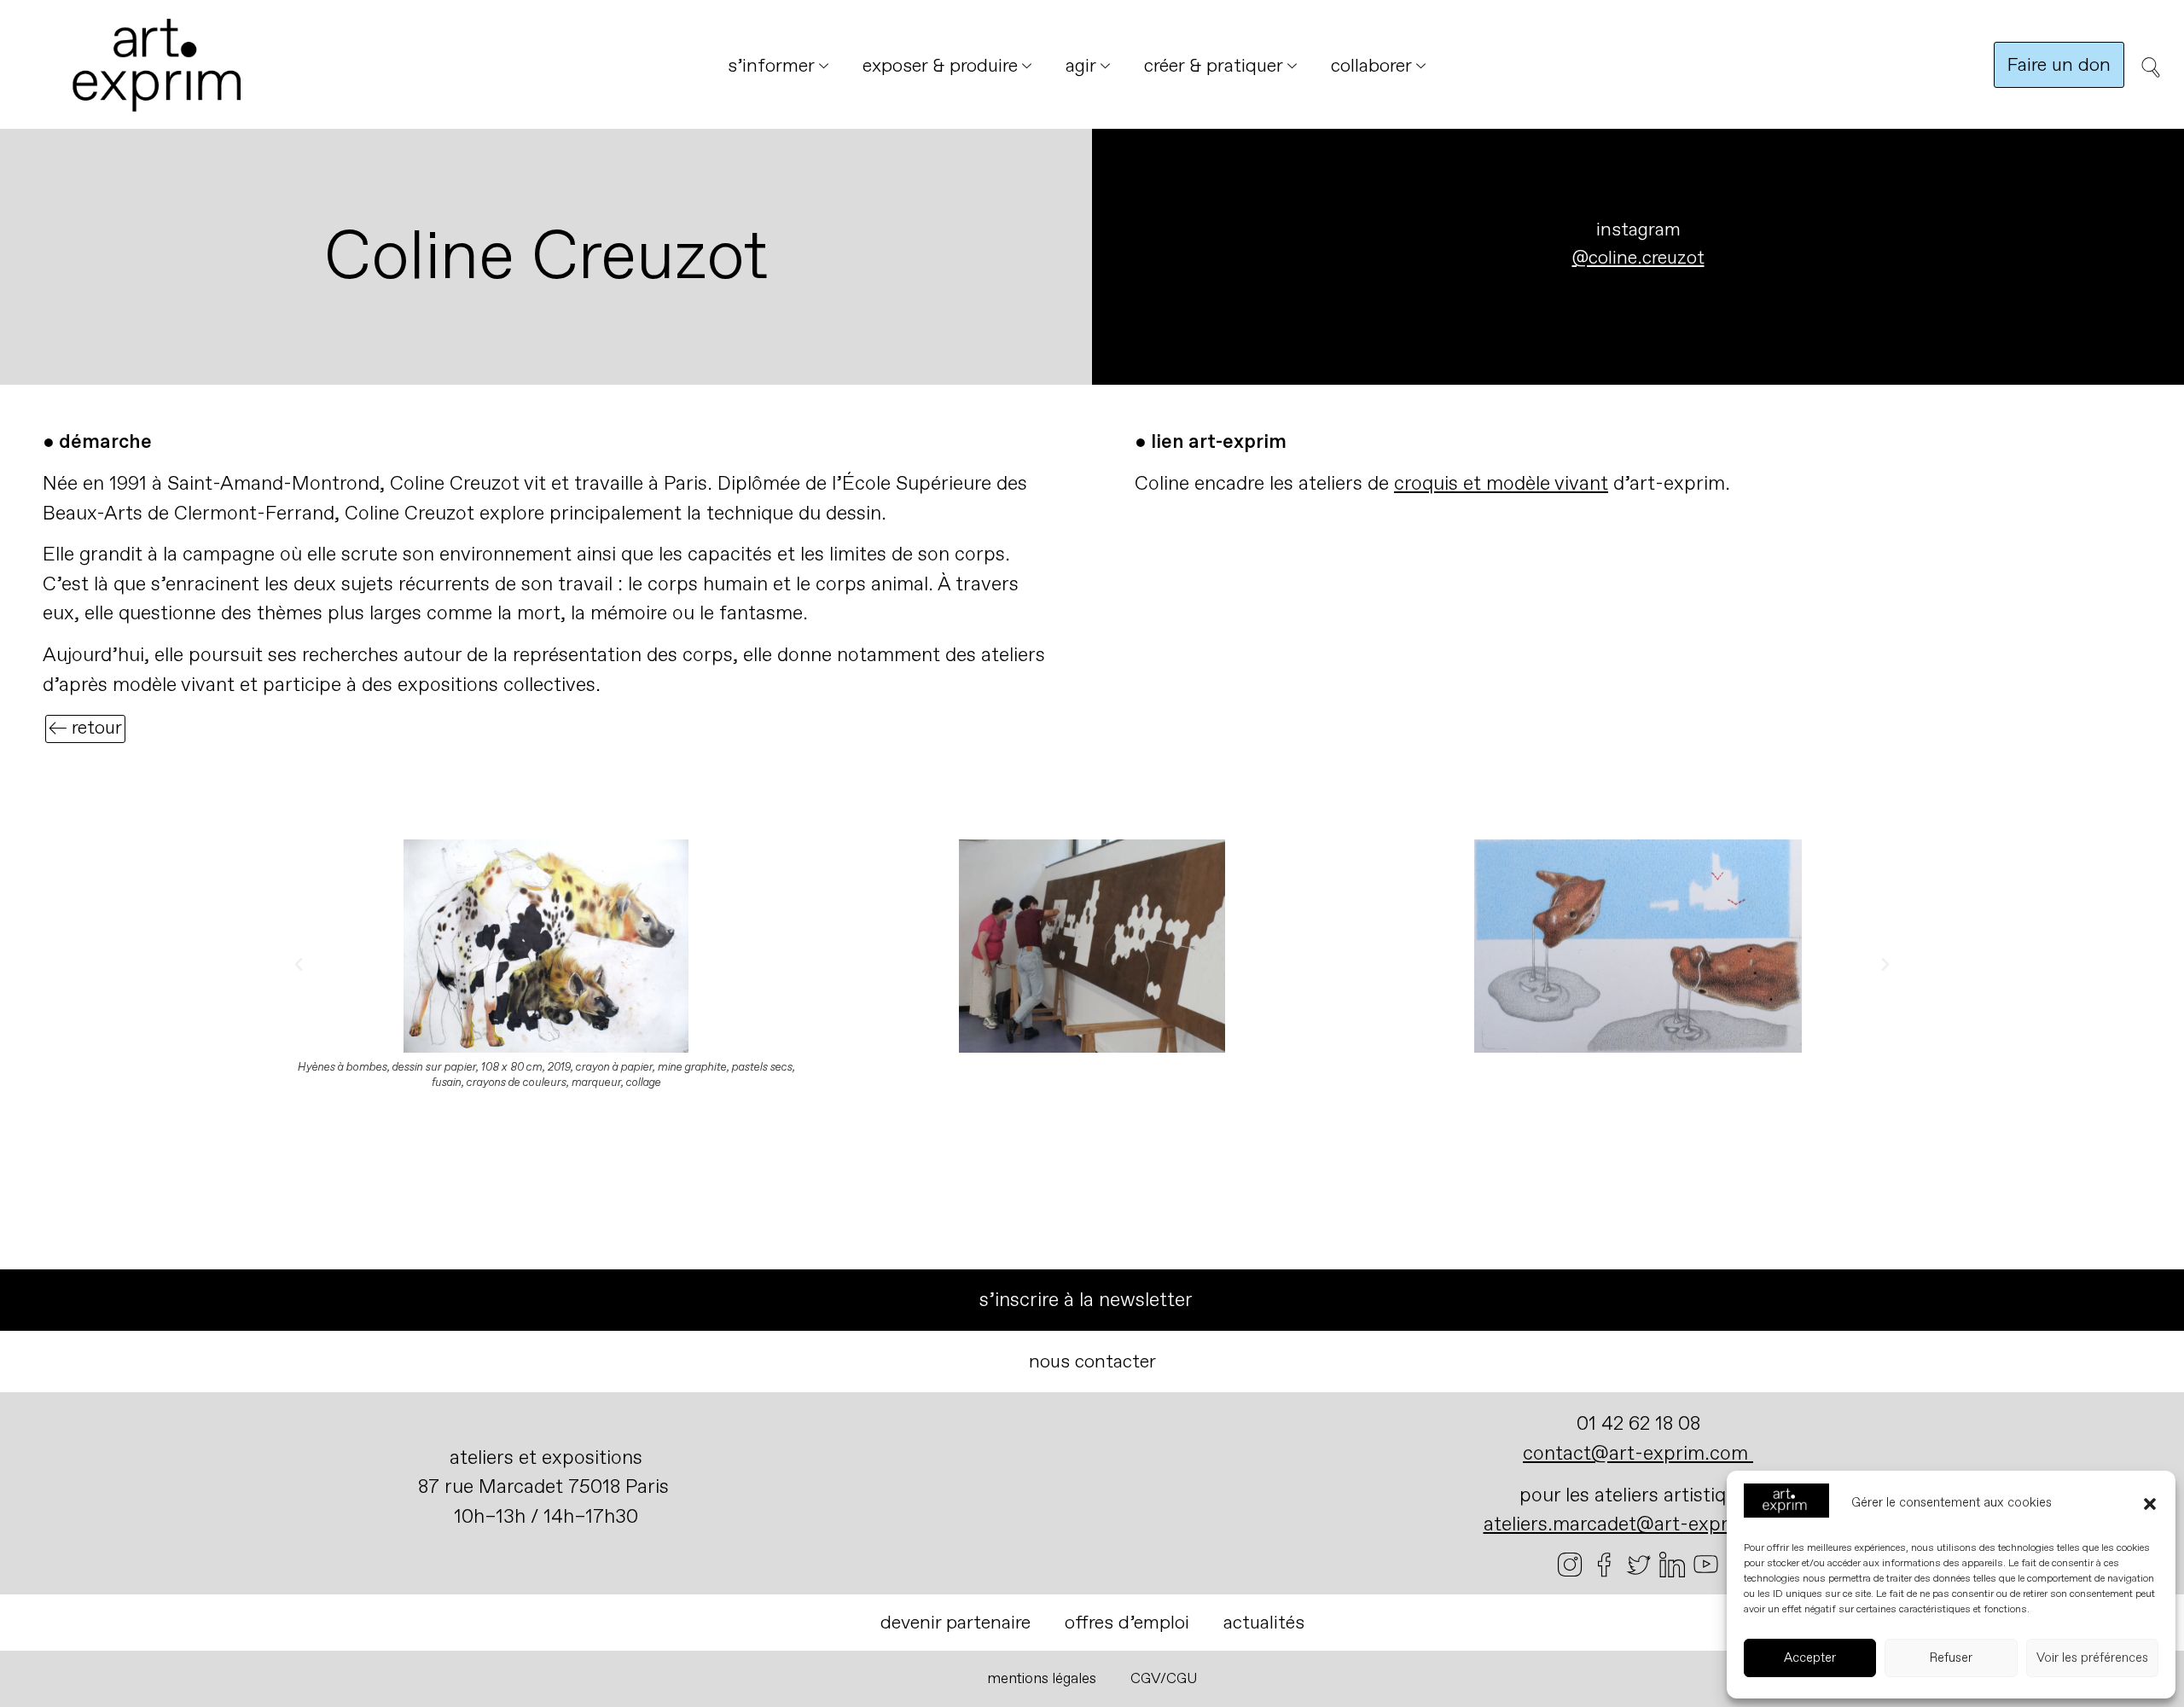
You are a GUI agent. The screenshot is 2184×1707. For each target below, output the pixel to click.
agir (1081, 66)
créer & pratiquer (1214, 66)
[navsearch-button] (2146, 73)
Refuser (1951, 1658)
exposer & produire (940, 66)
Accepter (1810, 1658)
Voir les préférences (2092, 1658)
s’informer (771, 66)
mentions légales (1042, 1678)
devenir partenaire (955, 1623)
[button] (2150, 1504)
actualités (1264, 1623)
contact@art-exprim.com (1635, 1453)
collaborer (1371, 66)
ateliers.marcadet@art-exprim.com (1638, 1524)
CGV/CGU (1164, 1678)
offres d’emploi (1127, 1623)
